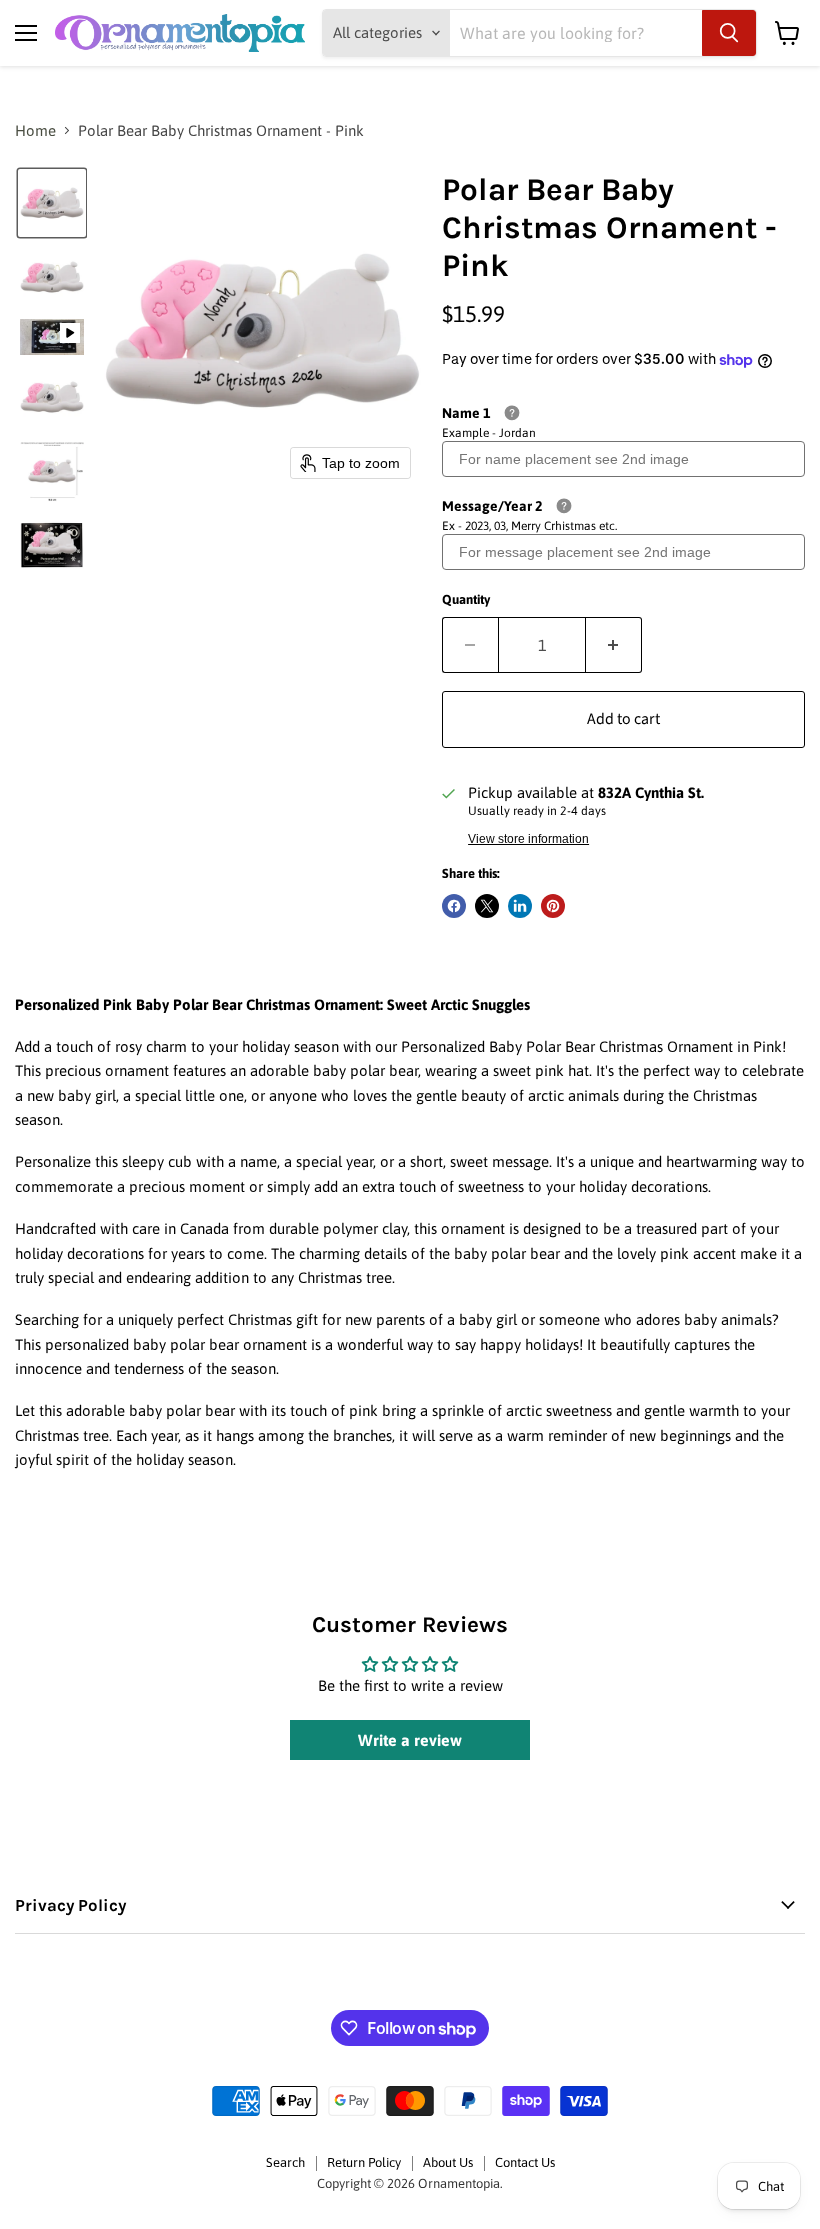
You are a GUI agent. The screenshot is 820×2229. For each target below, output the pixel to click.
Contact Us (525, 2162)
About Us (448, 2162)
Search (285, 2162)
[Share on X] (487, 906)
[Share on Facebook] (454, 906)
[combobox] (576, 33)
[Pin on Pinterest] (553, 906)
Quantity (466, 599)
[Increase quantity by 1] (614, 645)
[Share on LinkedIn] (520, 906)
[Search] (729, 33)
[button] (52, 203)
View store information (528, 839)
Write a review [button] (410, 1740)
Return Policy (364, 2162)
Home (35, 130)
